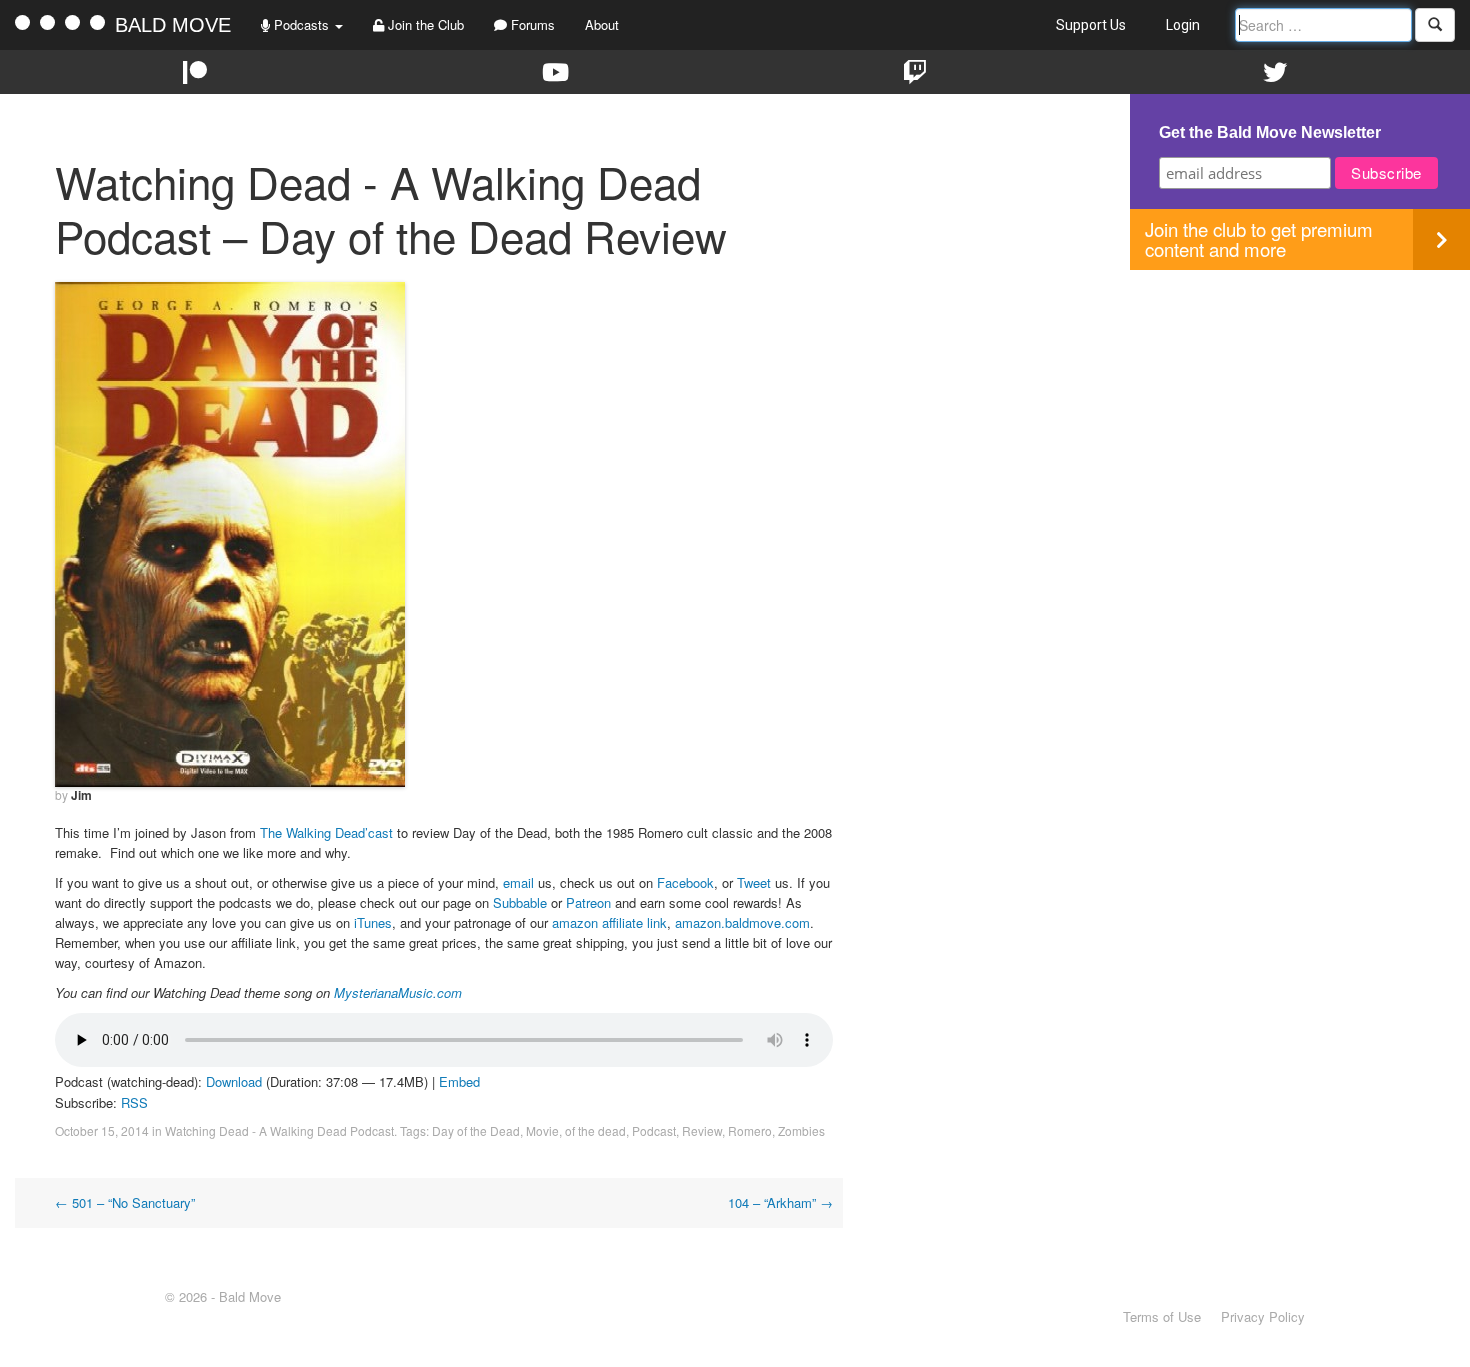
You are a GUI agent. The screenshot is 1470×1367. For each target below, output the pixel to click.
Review (702, 1130)
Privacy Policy (1263, 1316)
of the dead (595, 1130)
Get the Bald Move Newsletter (1270, 132)
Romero (750, 1130)
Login (1183, 25)
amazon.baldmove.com (742, 922)
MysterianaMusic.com (398, 992)
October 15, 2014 (102, 1130)
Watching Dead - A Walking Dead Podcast (279, 1130)
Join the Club (424, 24)
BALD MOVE (173, 25)
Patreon (588, 902)
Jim (81, 795)
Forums (531, 24)
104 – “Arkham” (780, 1202)
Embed (459, 1081)
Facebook (685, 882)
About (602, 24)
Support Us (1091, 25)
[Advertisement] (1300, 410)
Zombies (801, 1130)
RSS (134, 1102)
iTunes (373, 922)
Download (234, 1081)
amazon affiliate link (609, 922)
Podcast (654, 1130)
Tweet (754, 882)
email (518, 882)
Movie (542, 1130)
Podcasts (301, 24)
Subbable (520, 902)
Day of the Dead (476, 1130)
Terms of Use (1162, 1316)
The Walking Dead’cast (326, 832)
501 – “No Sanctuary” (125, 1202)
